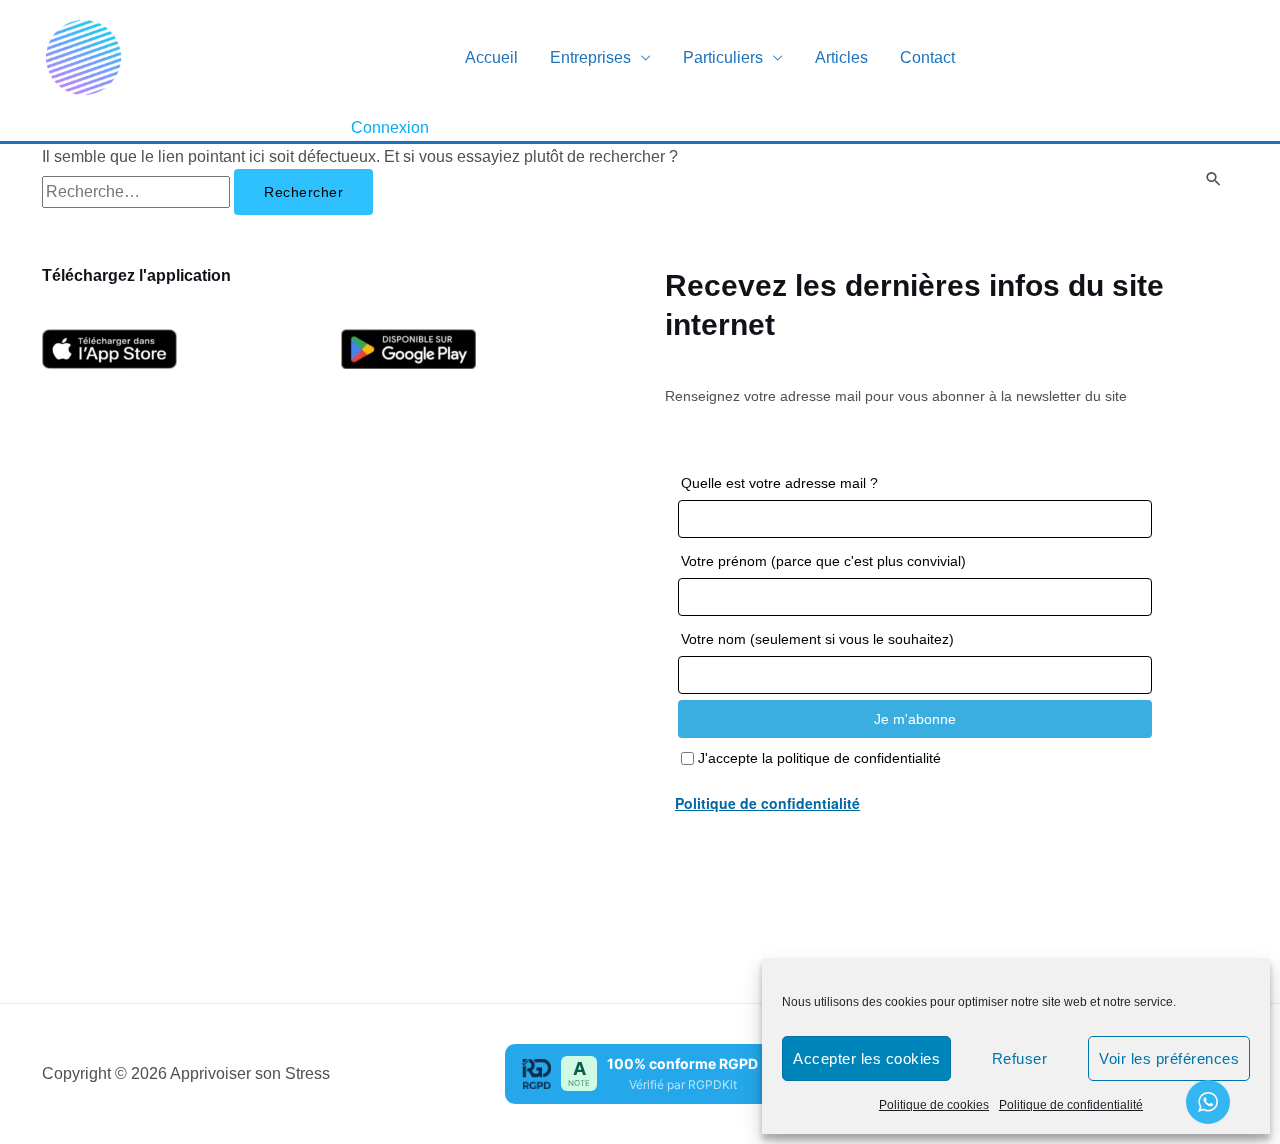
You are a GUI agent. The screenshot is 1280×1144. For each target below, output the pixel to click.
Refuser (1020, 1058)
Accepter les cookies (866, 1058)
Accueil (491, 57)
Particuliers (723, 57)
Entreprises (590, 57)
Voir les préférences (1169, 1058)
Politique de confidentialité (1071, 1105)
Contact (927, 57)
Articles (841, 57)
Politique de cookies (934, 1105)
